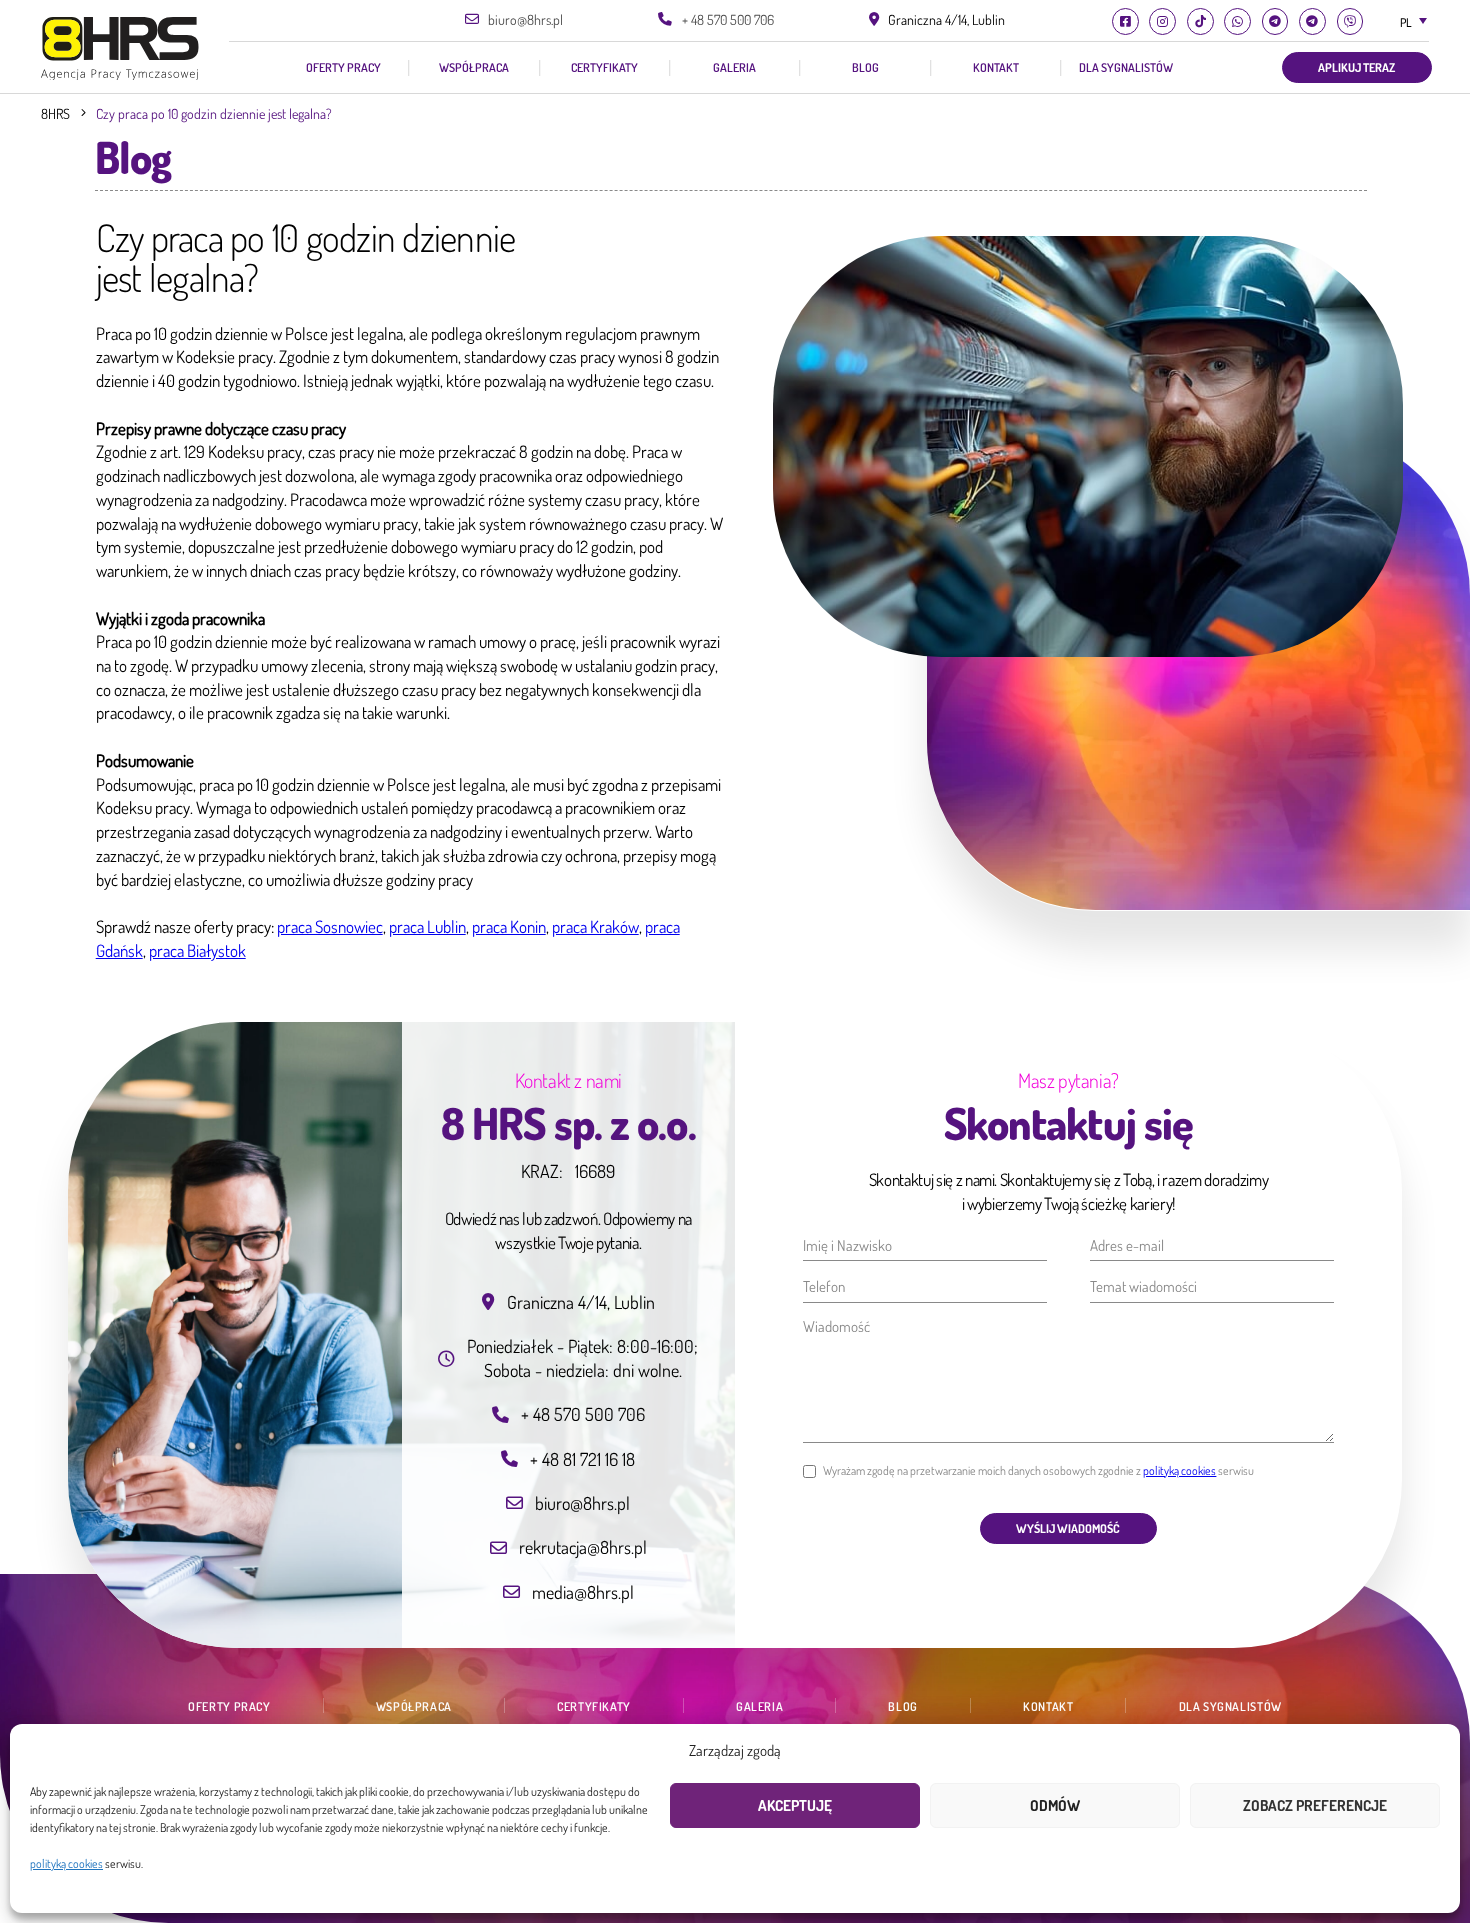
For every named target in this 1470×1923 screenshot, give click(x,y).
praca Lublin (427, 926)
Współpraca (474, 67)
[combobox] (1411, 22)
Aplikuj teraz (1356, 67)
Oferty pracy (343, 67)
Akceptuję (795, 1805)
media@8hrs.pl (583, 1592)
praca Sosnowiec (330, 926)
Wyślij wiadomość (1068, 1528)
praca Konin (509, 926)
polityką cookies (66, 1863)
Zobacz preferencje (1315, 1805)
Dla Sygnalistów (1126, 67)
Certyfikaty (604, 67)
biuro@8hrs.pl (525, 19)
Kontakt (996, 67)
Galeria (734, 67)
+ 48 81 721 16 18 (582, 1459)
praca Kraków (595, 926)
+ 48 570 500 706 (728, 19)
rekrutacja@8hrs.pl (583, 1547)
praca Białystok (197, 950)
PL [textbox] (1406, 22)
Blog (865, 67)
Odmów (1055, 1805)
